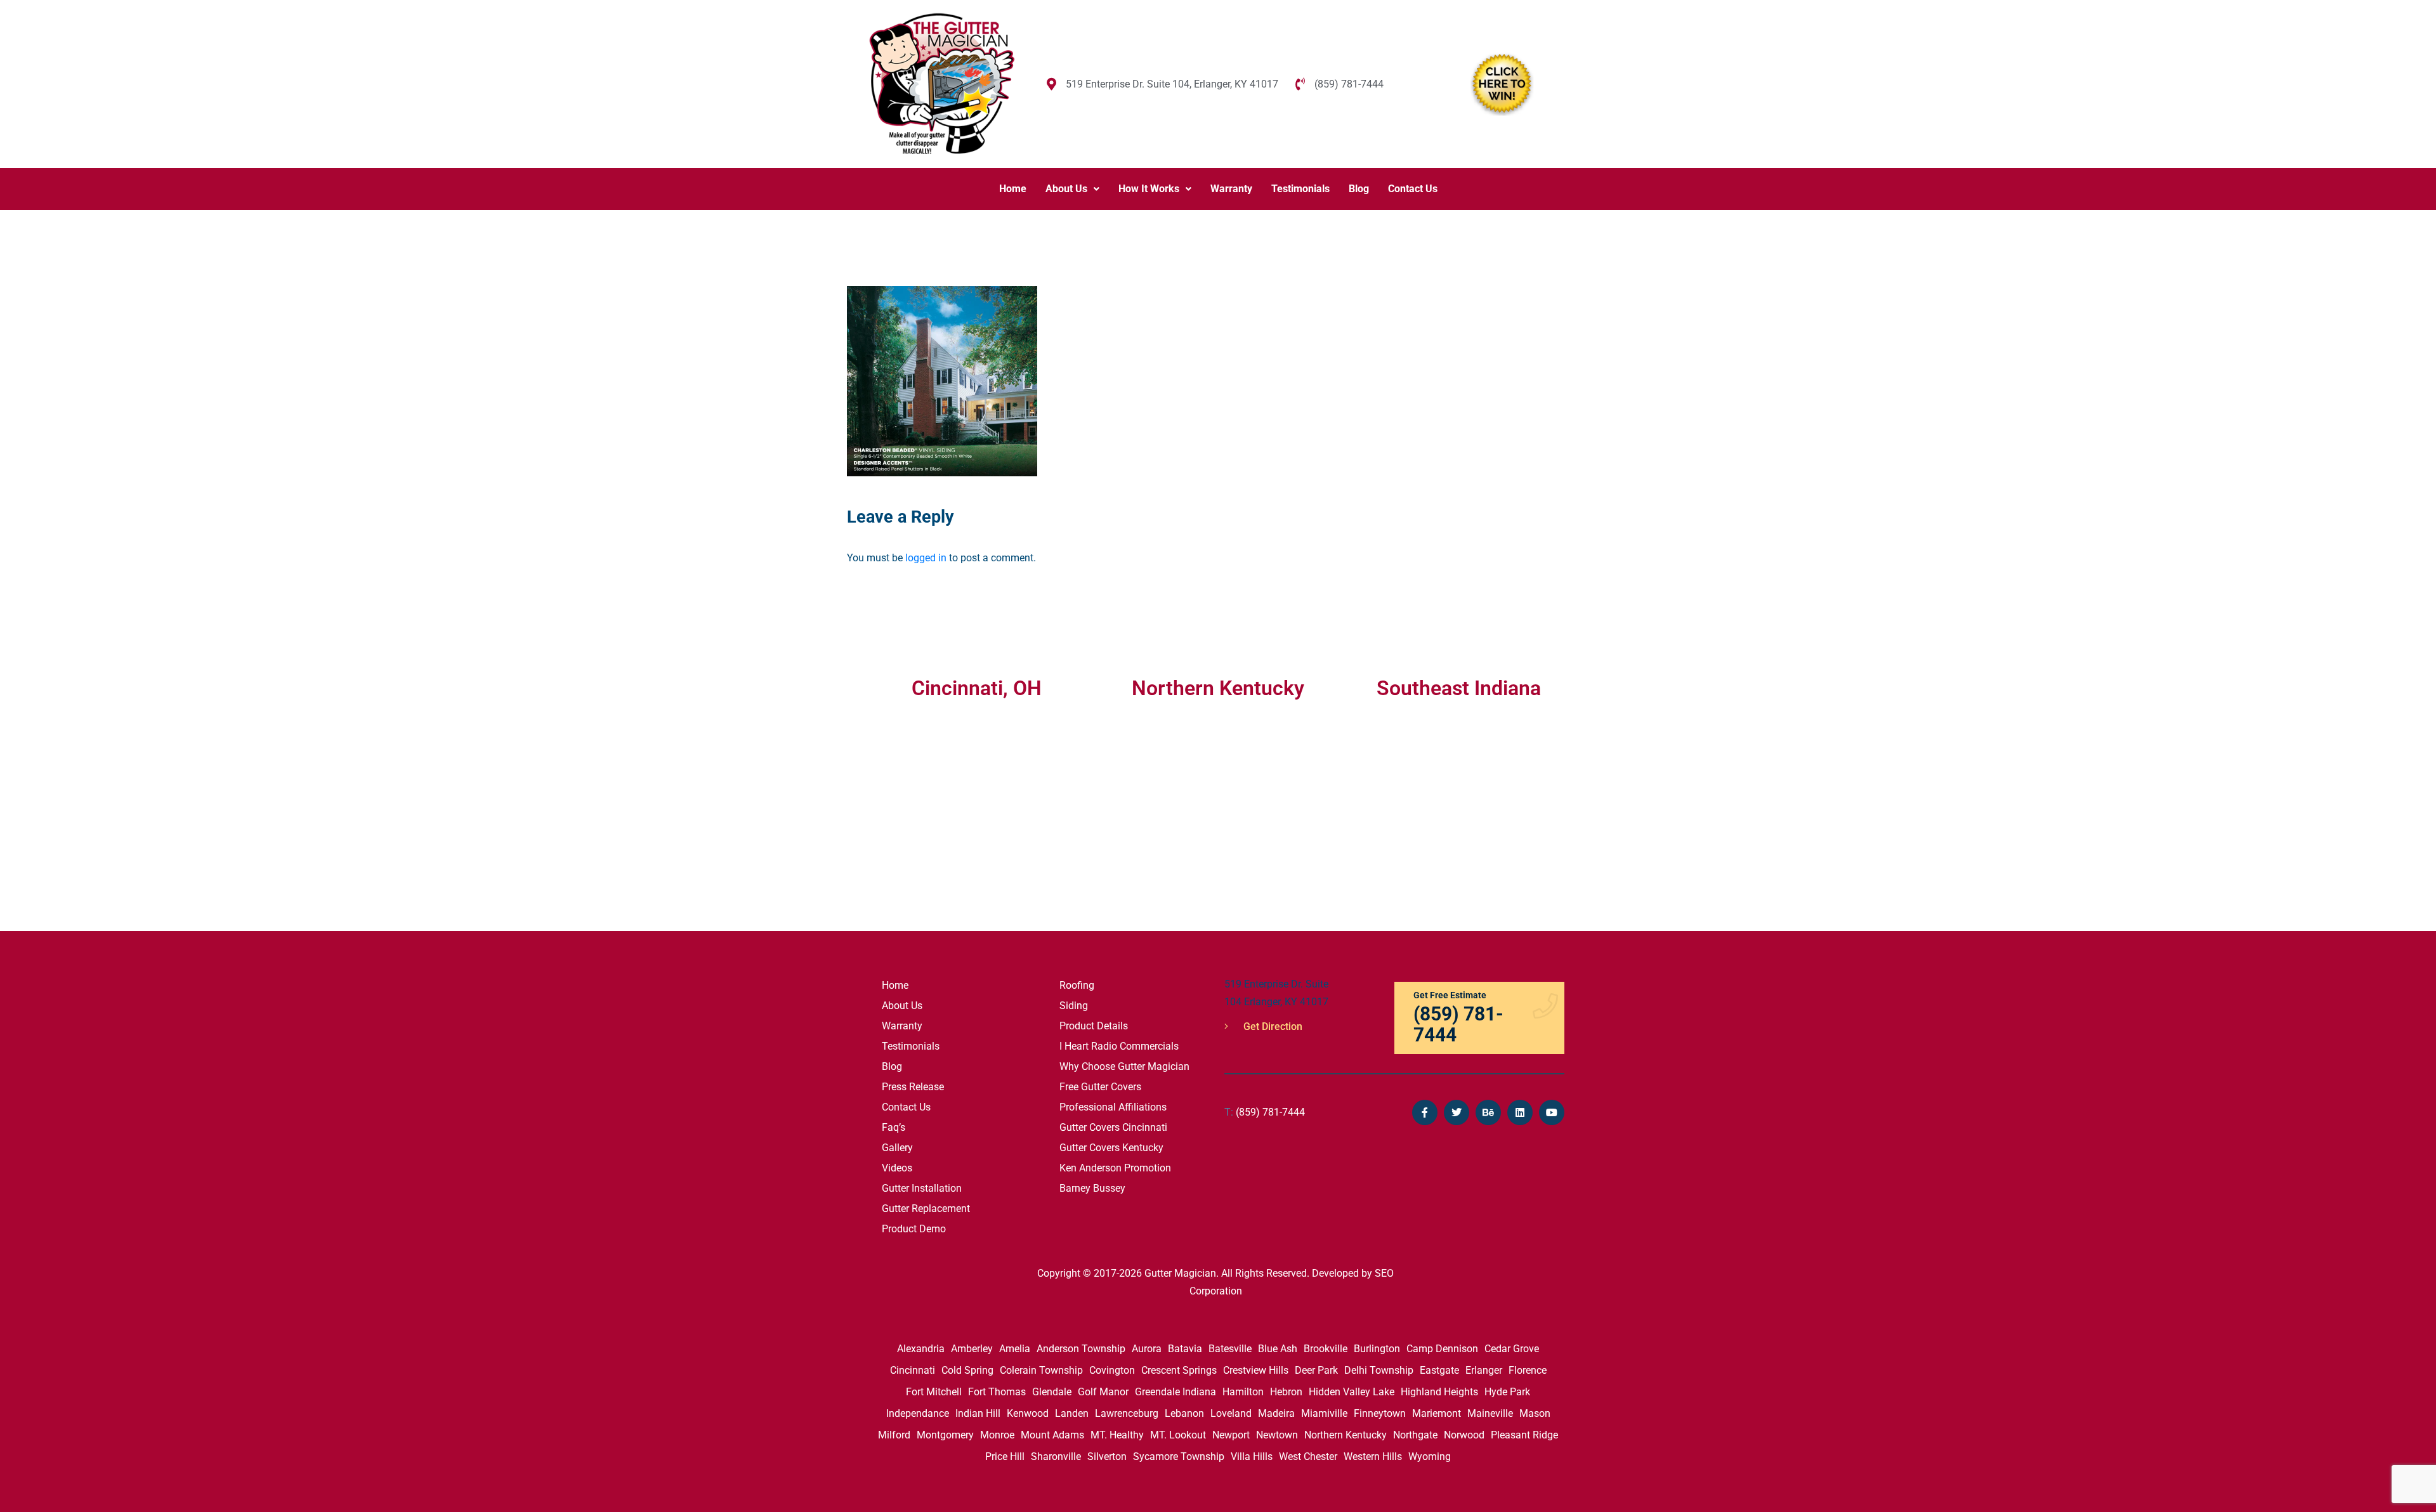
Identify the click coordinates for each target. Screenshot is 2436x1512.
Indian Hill (978, 1413)
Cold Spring (967, 1370)
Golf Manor (1103, 1392)
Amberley (972, 1349)
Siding (1074, 1006)
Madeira (1276, 1413)
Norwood (1464, 1435)
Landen (1072, 1413)
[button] (1072, 189)
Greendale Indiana (1175, 1392)
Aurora (1147, 1349)
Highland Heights (1439, 1392)
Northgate (1415, 1435)
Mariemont (1437, 1413)
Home (1013, 189)
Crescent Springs (1179, 1370)
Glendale (1052, 1392)
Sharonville (1056, 1457)
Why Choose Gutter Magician (1124, 1066)
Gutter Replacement (926, 1209)
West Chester (1308, 1457)
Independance (918, 1413)
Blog (1359, 189)
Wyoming (1430, 1457)
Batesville (1230, 1349)
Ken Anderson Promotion (1115, 1168)
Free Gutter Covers (1100, 1087)
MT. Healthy (1117, 1435)
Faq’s (894, 1127)
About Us (1066, 189)
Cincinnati (913, 1370)
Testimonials (1300, 189)
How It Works (1149, 189)
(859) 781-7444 (1265, 1112)
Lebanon (1184, 1413)
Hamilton (1243, 1392)
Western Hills (1373, 1457)
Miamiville (1324, 1413)
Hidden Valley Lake (1352, 1392)
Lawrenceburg (1127, 1413)
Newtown (1277, 1435)
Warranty (1231, 189)
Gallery (897, 1148)
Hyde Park (1507, 1392)
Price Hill (1005, 1457)
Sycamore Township (1179, 1457)
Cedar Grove (1512, 1349)
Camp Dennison (1442, 1349)
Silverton (1107, 1457)
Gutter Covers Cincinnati (1113, 1127)
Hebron (1286, 1392)
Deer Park (1316, 1370)
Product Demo (914, 1229)
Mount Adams (1052, 1435)
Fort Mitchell (934, 1392)
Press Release (913, 1087)
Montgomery (945, 1435)
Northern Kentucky (1346, 1435)
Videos (897, 1168)
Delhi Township (1379, 1370)
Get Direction (1272, 1026)
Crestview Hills (1256, 1370)
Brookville (1326, 1349)
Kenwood (1028, 1413)
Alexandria (921, 1349)
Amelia (1015, 1349)
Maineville (1490, 1413)
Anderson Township (1081, 1349)
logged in (926, 558)
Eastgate (1439, 1370)
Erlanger (1484, 1370)
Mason (1535, 1413)
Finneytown (1380, 1413)
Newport (1231, 1435)
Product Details (1094, 1026)
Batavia (1185, 1349)
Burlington (1377, 1349)
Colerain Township (1041, 1370)
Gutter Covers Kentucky (1111, 1148)
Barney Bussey (1092, 1188)
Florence (1528, 1370)
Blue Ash (1278, 1349)
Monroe (997, 1435)
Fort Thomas (997, 1392)
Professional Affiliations (1113, 1107)
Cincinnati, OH (977, 688)
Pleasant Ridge (1524, 1435)
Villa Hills (1252, 1457)
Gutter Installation (922, 1188)
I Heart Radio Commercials (1119, 1046)
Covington (1112, 1370)
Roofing (1077, 985)
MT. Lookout (1178, 1435)
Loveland (1231, 1413)
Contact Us (1413, 189)
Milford (894, 1435)
